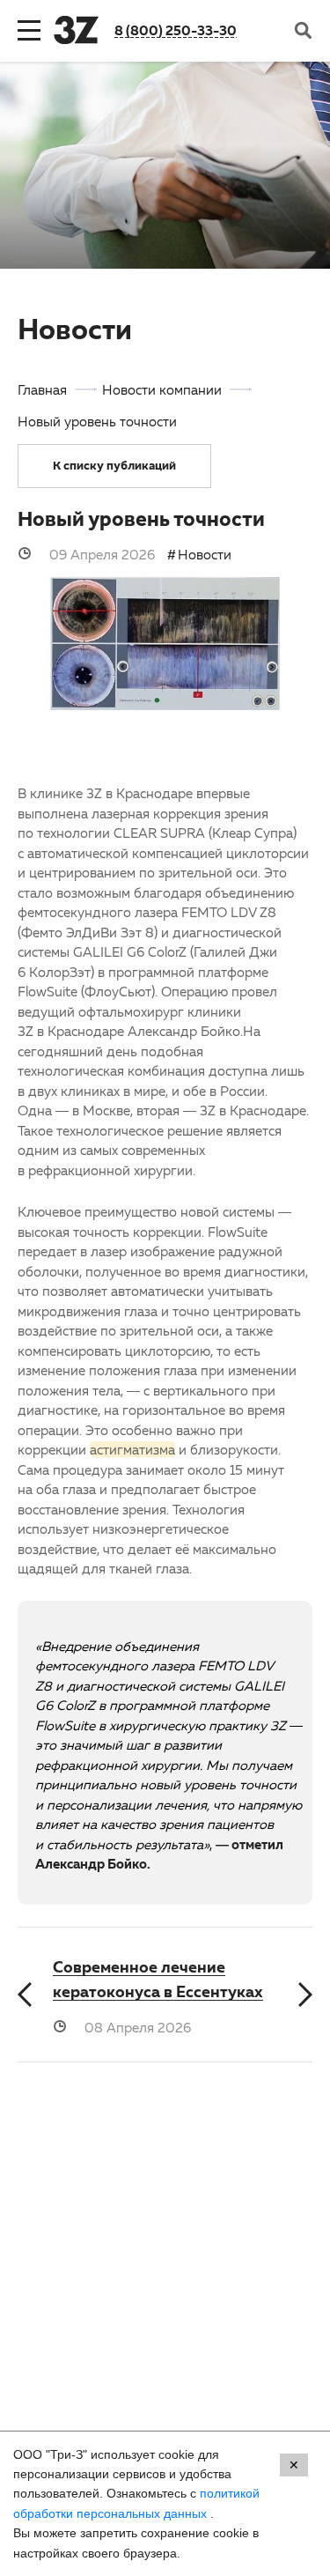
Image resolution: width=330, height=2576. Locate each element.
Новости (205, 554)
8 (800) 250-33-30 (176, 30)
